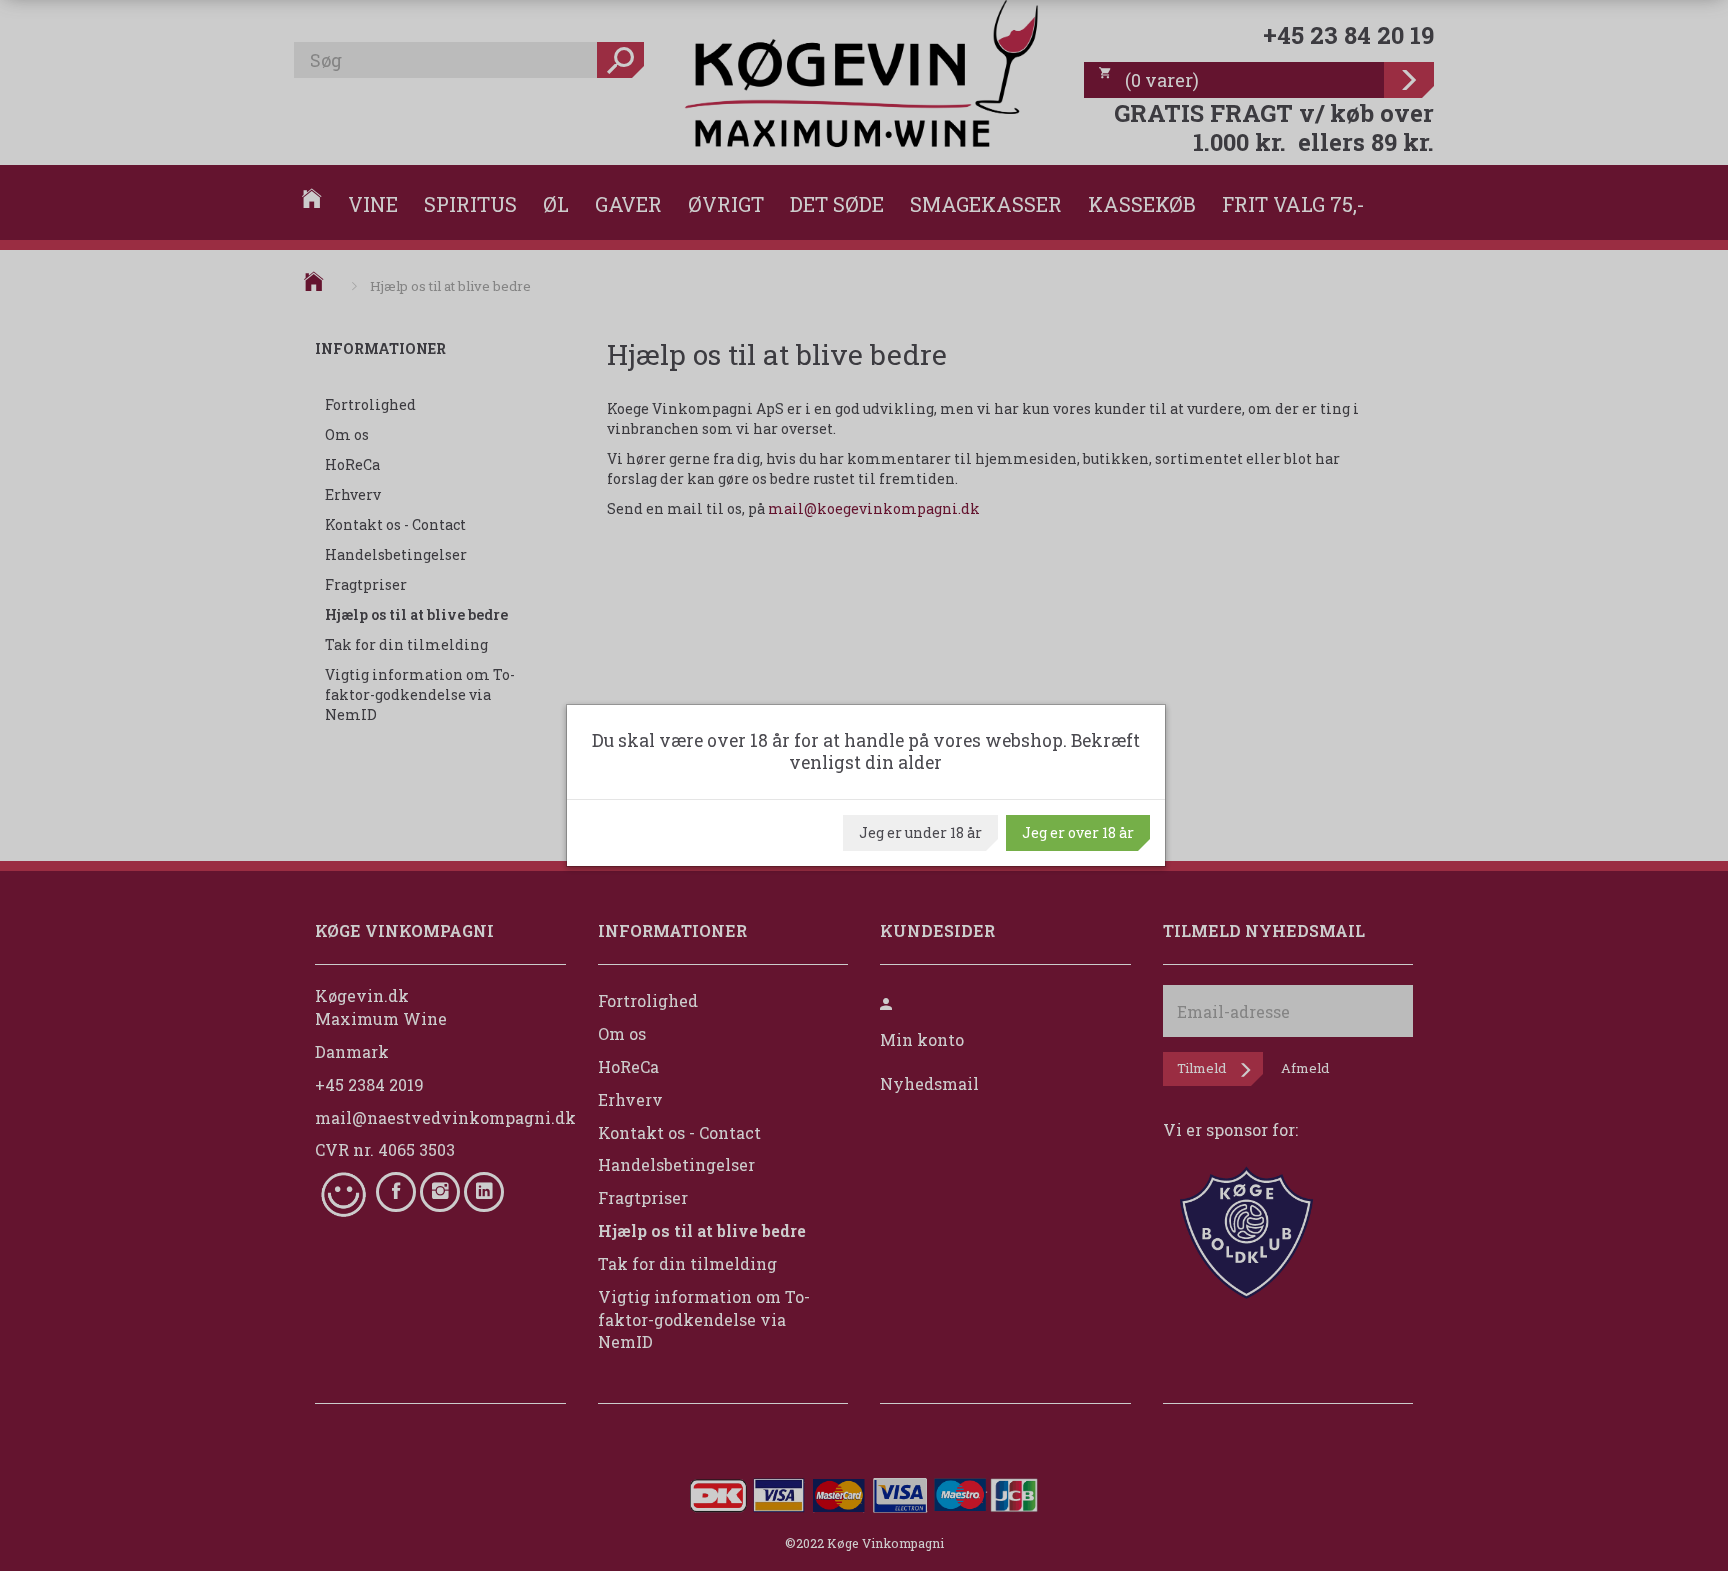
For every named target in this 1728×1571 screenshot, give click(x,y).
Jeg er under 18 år (920, 832)
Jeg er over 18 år (1078, 832)
